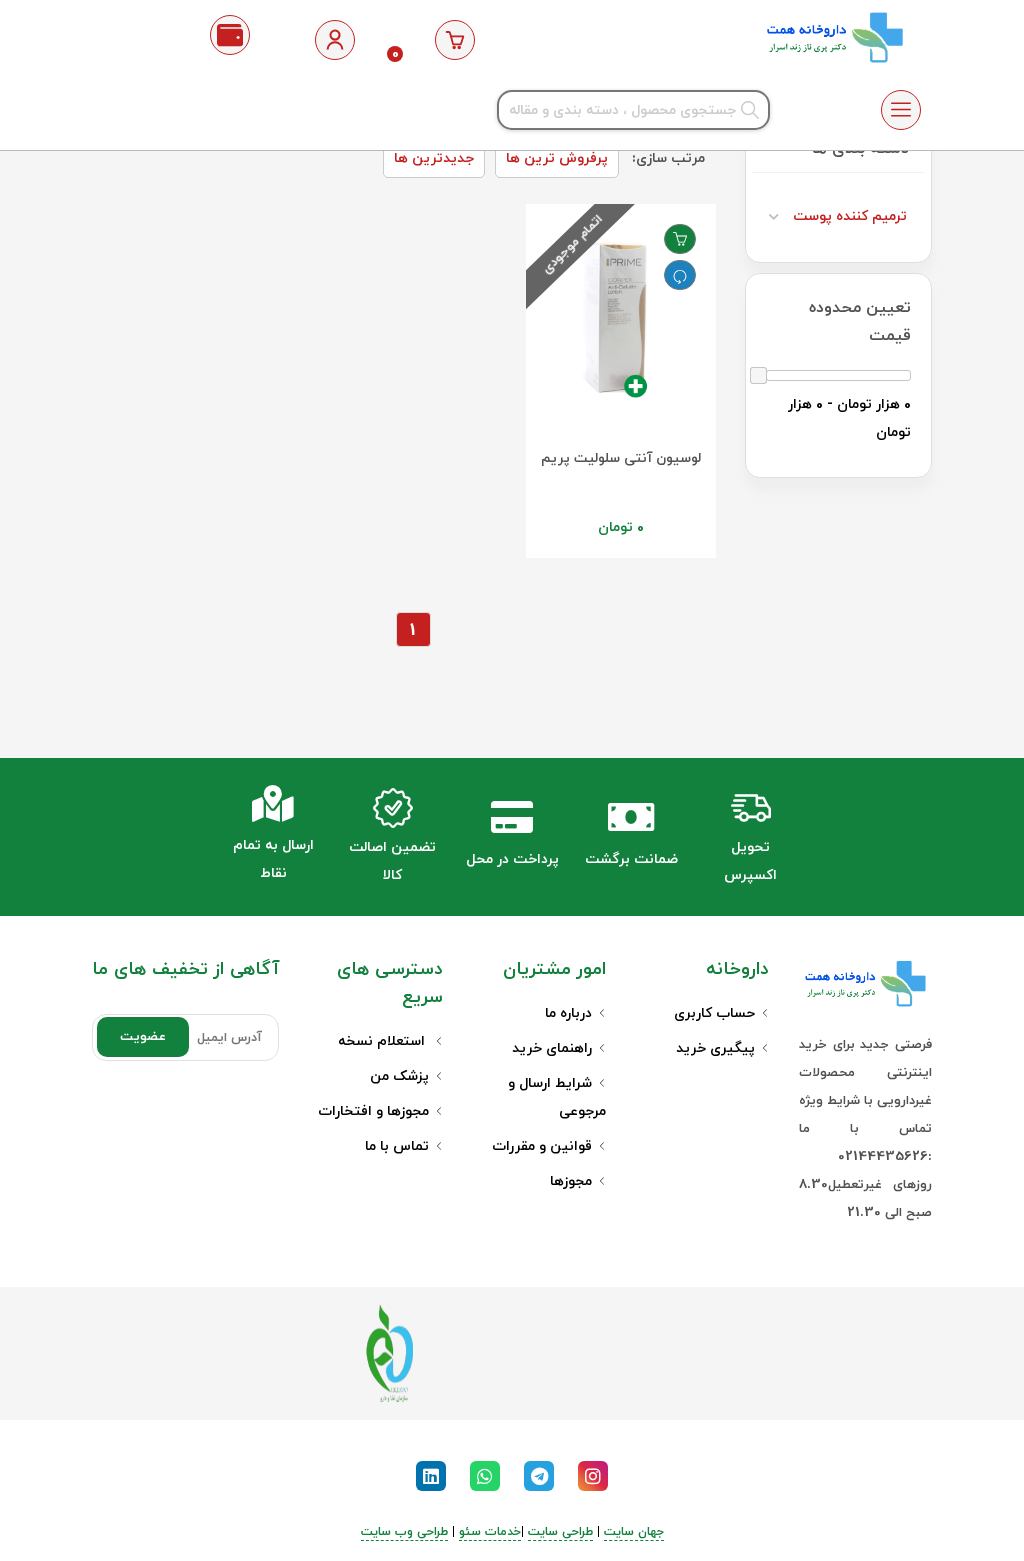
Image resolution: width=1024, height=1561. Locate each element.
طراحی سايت (560, 1532)
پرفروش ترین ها (557, 158)
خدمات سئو (490, 1532)
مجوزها (571, 1181)
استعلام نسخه (383, 1041)
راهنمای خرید (552, 1048)
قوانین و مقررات (542, 1146)
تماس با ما (397, 1146)
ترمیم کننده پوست (850, 216)
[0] (455, 40)
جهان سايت (634, 1532)
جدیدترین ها (434, 158)
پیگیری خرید (715, 1048)
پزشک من (399, 1076)
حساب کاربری (714, 1013)
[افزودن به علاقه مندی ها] (680, 239)
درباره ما (568, 1013)
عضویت (143, 1037)
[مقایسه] (680, 275)
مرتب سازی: (668, 158)
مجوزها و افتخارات (373, 1111)
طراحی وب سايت (404, 1532)
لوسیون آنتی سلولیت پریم (621, 458)
